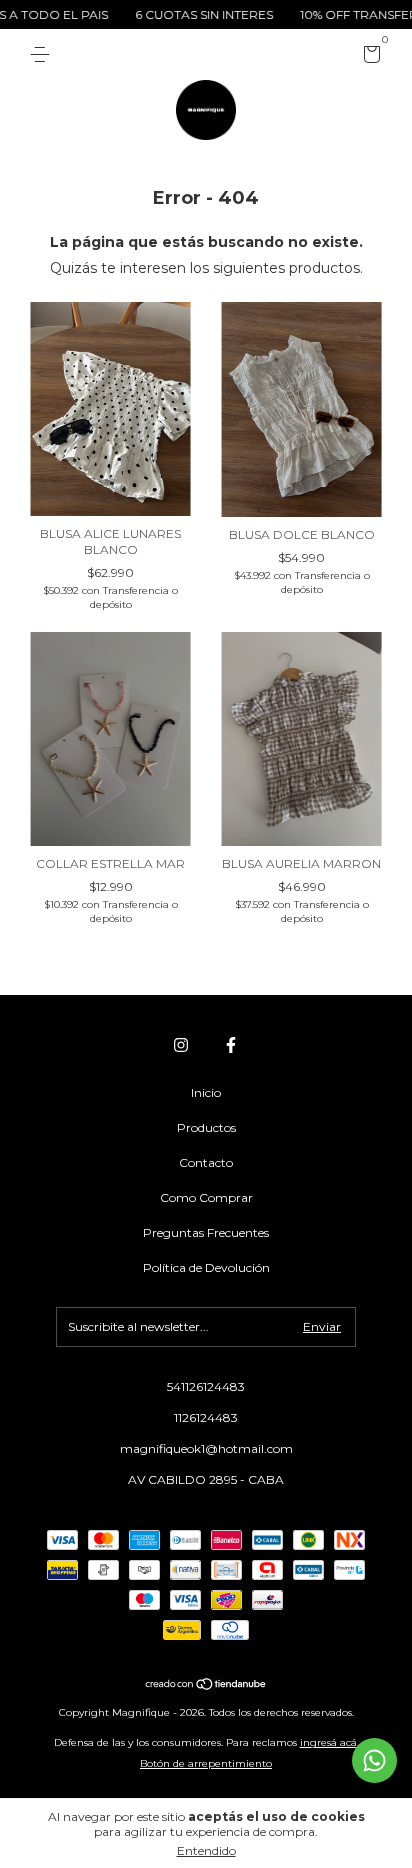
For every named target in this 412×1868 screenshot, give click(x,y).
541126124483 (206, 1386)
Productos (206, 1127)
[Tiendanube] (206, 1685)
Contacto (206, 1162)
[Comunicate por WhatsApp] (374, 1760)
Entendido (206, 1850)
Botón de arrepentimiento (206, 1763)
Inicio (206, 1092)
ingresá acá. (329, 1742)
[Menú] (43, 54)
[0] (368, 57)
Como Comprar (206, 1197)
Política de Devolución (206, 1267)
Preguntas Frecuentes (206, 1232)
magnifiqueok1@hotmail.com (206, 1448)
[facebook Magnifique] (231, 1045)
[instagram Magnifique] (181, 1045)
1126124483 (206, 1417)
